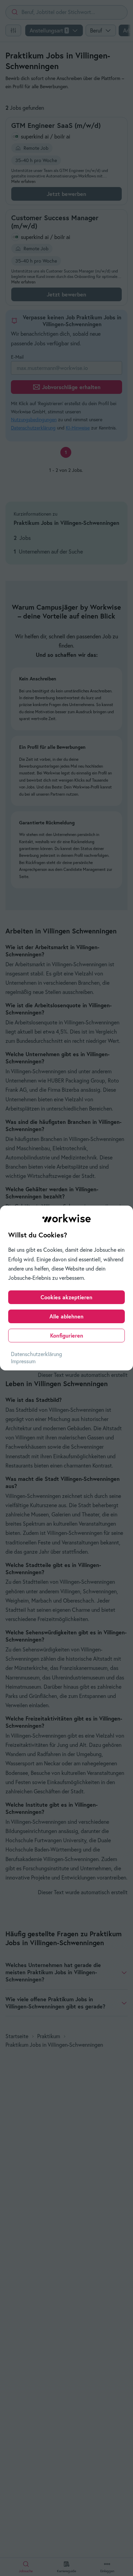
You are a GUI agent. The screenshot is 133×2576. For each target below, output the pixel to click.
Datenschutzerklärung (36, 1354)
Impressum (23, 1361)
